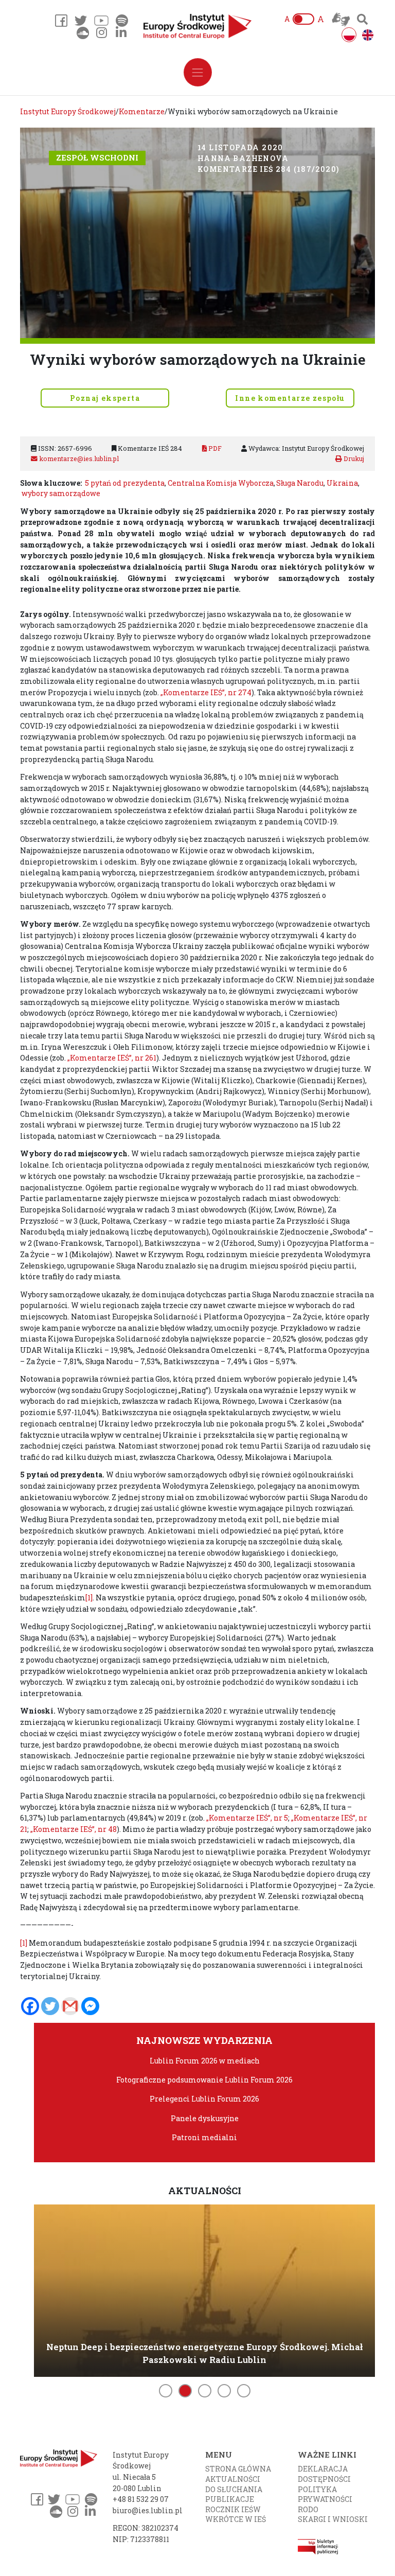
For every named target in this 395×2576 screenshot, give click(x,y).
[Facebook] (30, 2006)
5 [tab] (244, 2391)
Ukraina (342, 483)
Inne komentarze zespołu (290, 398)
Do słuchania (234, 2489)
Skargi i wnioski (333, 2519)
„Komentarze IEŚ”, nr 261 (112, 1058)
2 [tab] (185, 2391)
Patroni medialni (204, 2137)
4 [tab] (224, 2391)
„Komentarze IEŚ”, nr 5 (247, 1818)
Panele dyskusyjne (205, 2118)
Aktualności (233, 2479)
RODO (308, 2509)
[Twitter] (50, 2006)
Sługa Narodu (300, 483)
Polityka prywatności (325, 2494)
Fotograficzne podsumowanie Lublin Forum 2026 (204, 2080)
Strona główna (238, 2469)
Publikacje (230, 2499)
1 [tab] (166, 2391)
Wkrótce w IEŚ (236, 2519)
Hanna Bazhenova (243, 158)
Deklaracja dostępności (324, 2474)
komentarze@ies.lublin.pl (78, 458)
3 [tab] (205, 2391)
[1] (89, 1598)
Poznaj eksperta (105, 398)
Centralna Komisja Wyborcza (221, 483)
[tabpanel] (204, 2289)
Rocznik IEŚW (233, 2509)
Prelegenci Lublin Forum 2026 (204, 2099)
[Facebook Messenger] (90, 2006)
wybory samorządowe (61, 493)
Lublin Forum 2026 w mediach (205, 2061)
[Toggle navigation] (198, 72)
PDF (214, 448)
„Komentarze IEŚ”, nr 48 (74, 1829)
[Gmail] (70, 2006)
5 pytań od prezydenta (125, 483)
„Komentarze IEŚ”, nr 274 (206, 692)
